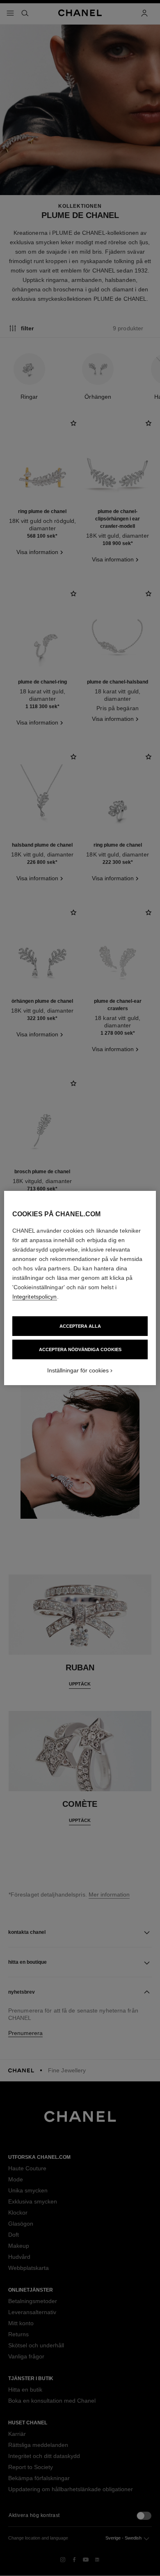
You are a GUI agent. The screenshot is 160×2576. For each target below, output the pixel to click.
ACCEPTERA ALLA (80, 1326)
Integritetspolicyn (35, 1297)
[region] (80, 1288)
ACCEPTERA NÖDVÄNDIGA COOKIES (80, 1349)
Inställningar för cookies (78, 1370)
